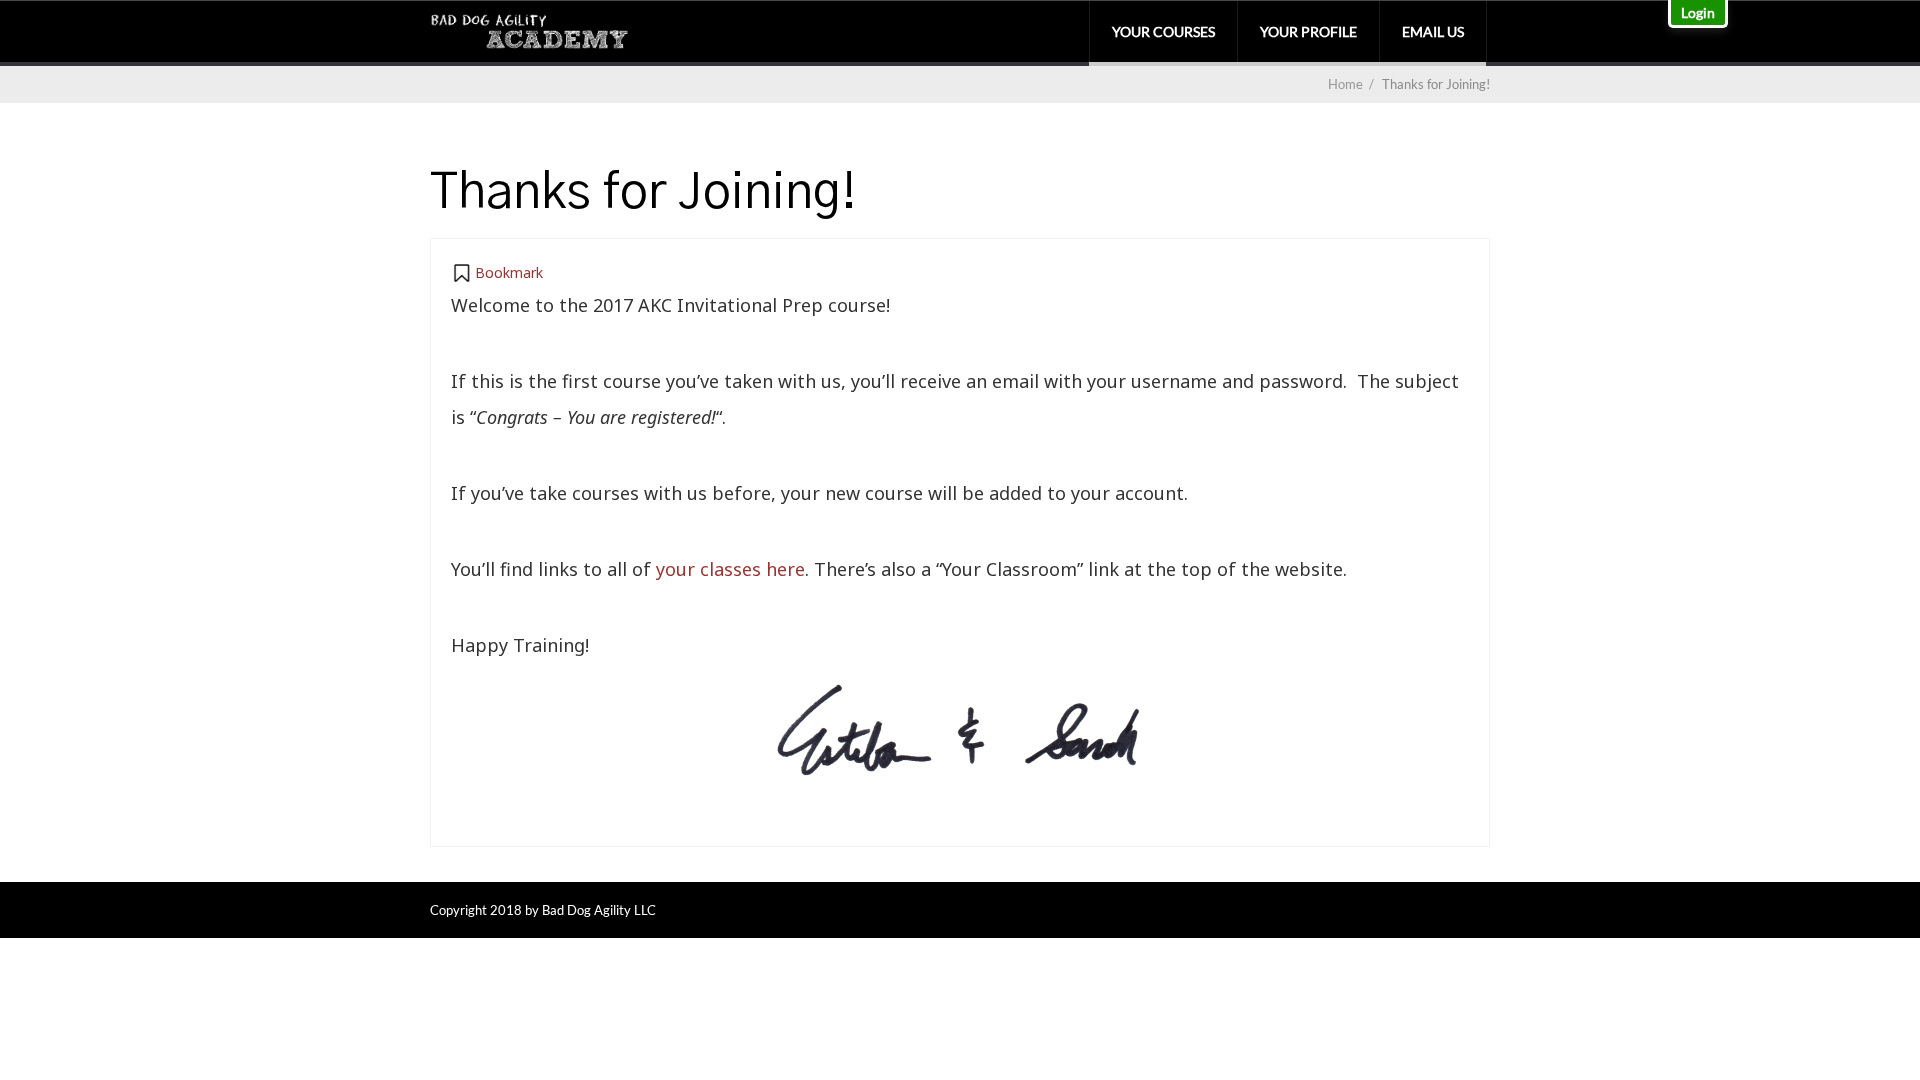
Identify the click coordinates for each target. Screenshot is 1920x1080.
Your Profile (1308, 31)
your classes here (730, 569)
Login (1698, 12)
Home (1345, 84)
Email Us (1433, 31)
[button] (497, 273)
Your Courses (1163, 31)
